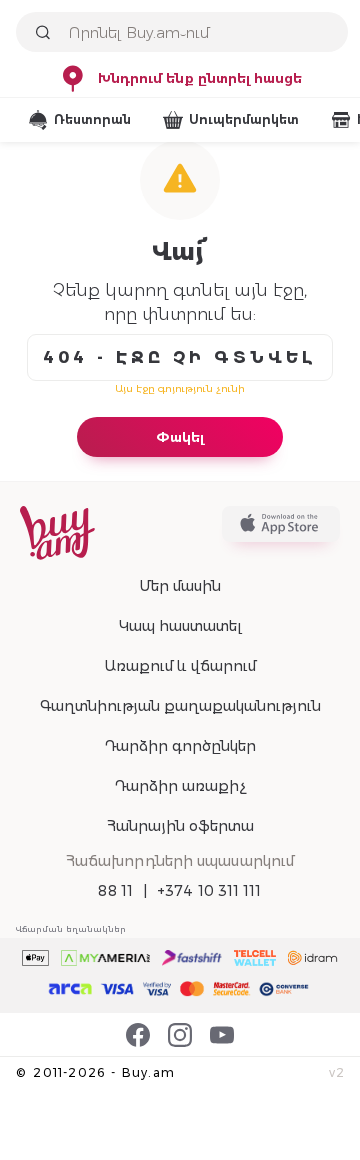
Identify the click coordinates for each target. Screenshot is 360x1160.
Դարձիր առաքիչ (180, 786)
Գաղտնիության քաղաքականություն (180, 706)
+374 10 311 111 (209, 891)
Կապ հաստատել (180, 626)
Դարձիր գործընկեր (180, 746)
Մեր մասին (180, 586)
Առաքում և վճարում (180, 666)
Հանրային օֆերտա (180, 826)
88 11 (115, 891)
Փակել (180, 437)
